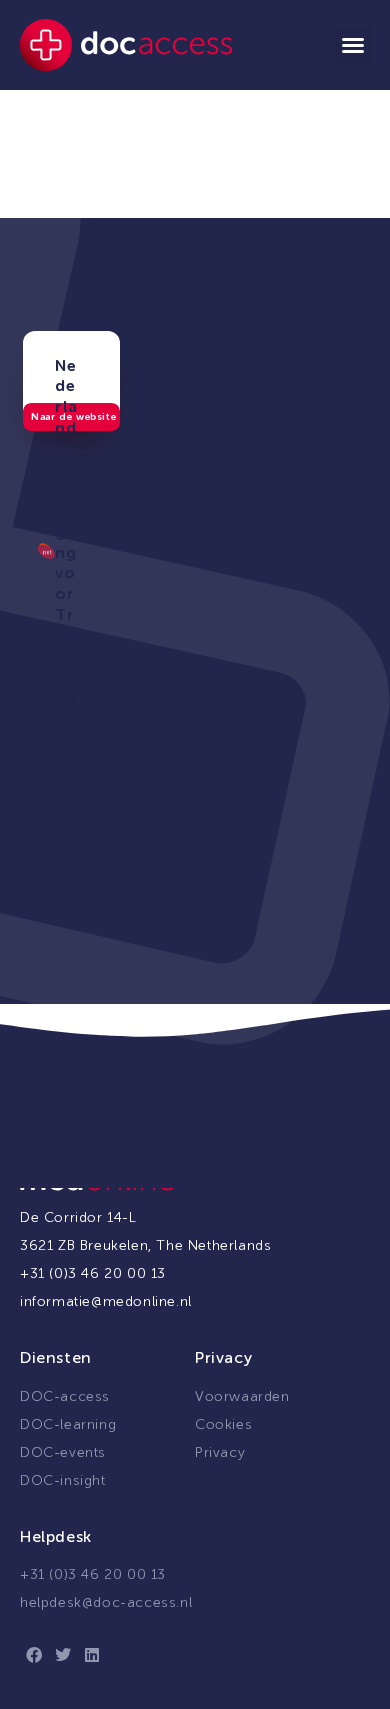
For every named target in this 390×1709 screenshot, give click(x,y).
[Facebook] (34, 1654)
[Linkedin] (92, 1654)
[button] (353, 45)
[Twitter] (63, 1654)
